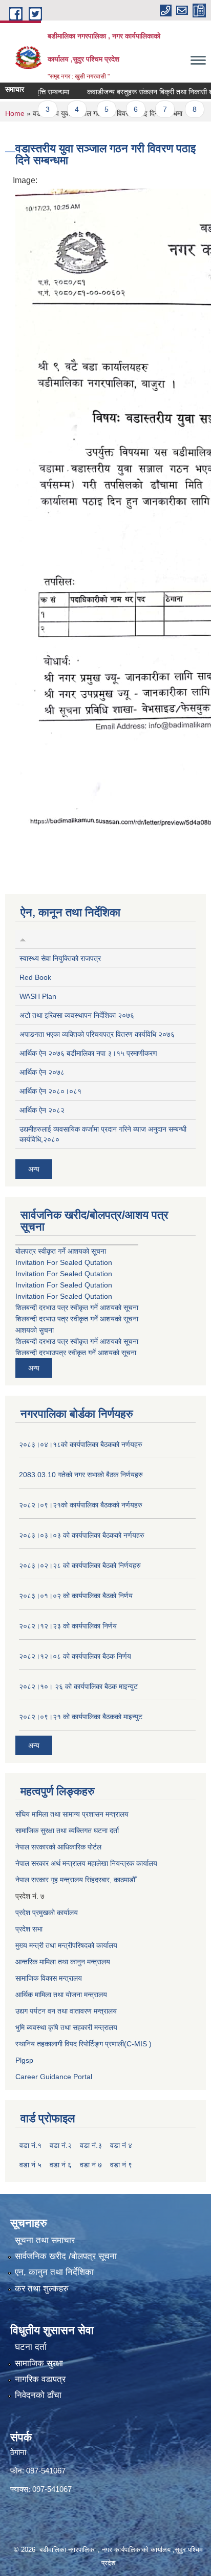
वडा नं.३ (91, 2145)
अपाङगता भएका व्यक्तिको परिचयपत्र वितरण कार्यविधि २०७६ (97, 1034)
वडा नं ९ (121, 2165)
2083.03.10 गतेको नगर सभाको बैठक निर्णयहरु (81, 1475)
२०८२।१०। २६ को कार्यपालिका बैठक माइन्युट (78, 1686)
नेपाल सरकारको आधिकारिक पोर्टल (58, 1847)
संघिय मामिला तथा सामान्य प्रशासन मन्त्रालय (72, 1814)
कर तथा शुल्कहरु (42, 2289)
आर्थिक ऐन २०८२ (42, 1110)
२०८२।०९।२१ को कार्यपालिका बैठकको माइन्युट (81, 1717)
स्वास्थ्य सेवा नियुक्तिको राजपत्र (60, 958)
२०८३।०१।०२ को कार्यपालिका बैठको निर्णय (76, 1596)
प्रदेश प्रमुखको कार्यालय (47, 1913)
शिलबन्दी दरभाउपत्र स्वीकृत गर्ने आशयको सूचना (76, 1353)
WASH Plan (38, 996)
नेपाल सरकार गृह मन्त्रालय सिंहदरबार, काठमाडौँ (75, 1880)
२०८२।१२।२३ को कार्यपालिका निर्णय (68, 1626)
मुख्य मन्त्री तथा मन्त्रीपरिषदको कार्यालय (66, 1945)
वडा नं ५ (30, 2165)
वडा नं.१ (30, 2145)
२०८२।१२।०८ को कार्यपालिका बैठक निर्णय (75, 1656)
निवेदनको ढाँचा (38, 2395)
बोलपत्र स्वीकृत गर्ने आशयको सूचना (61, 1251)
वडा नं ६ (61, 2165)
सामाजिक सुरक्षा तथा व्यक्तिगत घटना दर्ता (67, 1830)
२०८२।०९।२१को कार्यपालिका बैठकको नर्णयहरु (81, 1505)
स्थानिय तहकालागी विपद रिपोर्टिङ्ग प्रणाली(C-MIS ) (83, 2044)
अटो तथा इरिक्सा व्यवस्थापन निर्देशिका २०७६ (77, 1015)
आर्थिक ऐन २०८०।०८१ (50, 1091)
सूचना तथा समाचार (45, 2240)
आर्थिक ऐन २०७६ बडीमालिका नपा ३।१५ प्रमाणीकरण (88, 1053)
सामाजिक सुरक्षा (39, 2363)
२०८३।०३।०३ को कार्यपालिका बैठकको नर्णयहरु (82, 1535)
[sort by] (23, 939)
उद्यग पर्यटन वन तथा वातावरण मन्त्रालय (66, 2011)
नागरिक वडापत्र (40, 2379)
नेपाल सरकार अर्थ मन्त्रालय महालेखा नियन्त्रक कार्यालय (86, 1863)
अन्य (34, 1169)
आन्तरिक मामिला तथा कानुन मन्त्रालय (63, 1962)
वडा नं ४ (121, 2145)
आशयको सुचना (35, 1330)
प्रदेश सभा (29, 1929)
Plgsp (24, 2060)
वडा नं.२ (61, 2145)
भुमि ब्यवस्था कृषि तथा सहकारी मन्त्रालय (66, 2027)
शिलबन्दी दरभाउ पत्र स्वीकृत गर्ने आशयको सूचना (77, 1307)
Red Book (35, 977)
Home (15, 113)
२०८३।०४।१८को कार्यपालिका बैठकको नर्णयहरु (81, 1444)
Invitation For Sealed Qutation (64, 1262)
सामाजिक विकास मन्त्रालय (49, 1978)
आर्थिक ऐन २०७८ (42, 1072)
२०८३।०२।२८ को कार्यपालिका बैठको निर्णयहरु (80, 1565)
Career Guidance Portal (54, 2077)
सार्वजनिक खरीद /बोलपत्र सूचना (66, 2256)
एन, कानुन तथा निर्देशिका (54, 2272)
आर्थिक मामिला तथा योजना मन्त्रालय (61, 1995)
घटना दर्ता (31, 2347)
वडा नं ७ (91, 2165)
